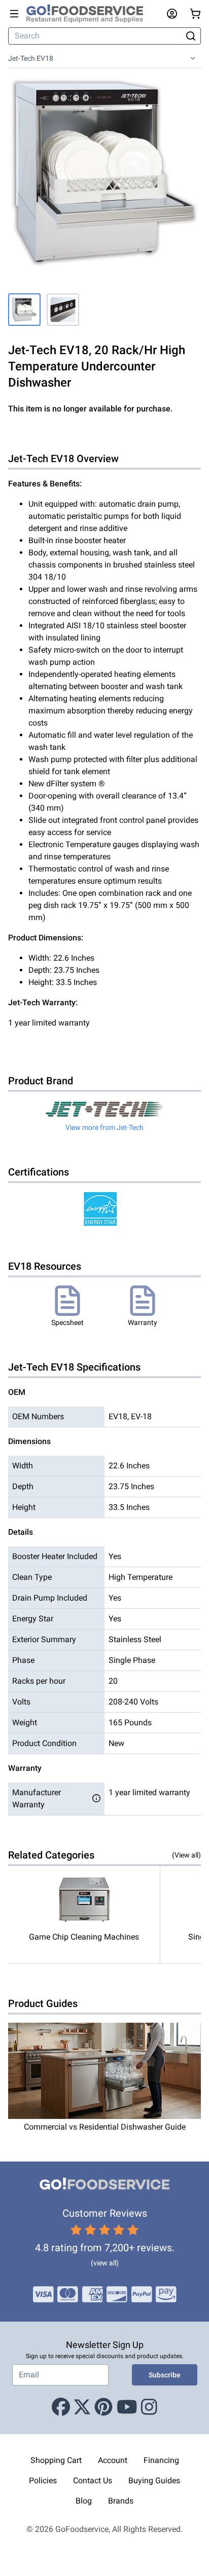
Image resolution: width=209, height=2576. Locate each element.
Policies (43, 2480)
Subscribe (165, 2375)
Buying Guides (154, 2480)
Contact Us (93, 2480)
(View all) (186, 1855)
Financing (161, 2460)
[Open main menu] (14, 14)
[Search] (191, 36)
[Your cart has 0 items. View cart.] (195, 14)
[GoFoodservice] (89, 14)
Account (113, 2460)
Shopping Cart (56, 2460)
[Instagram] (149, 2408)
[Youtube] (127, 2408)
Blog (84, 2501)
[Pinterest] (103, 2408)
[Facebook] (61, 2408)
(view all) (105, 2263)
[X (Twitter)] (82, 2408)
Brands (121, 2501)
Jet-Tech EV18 (31, 58)
